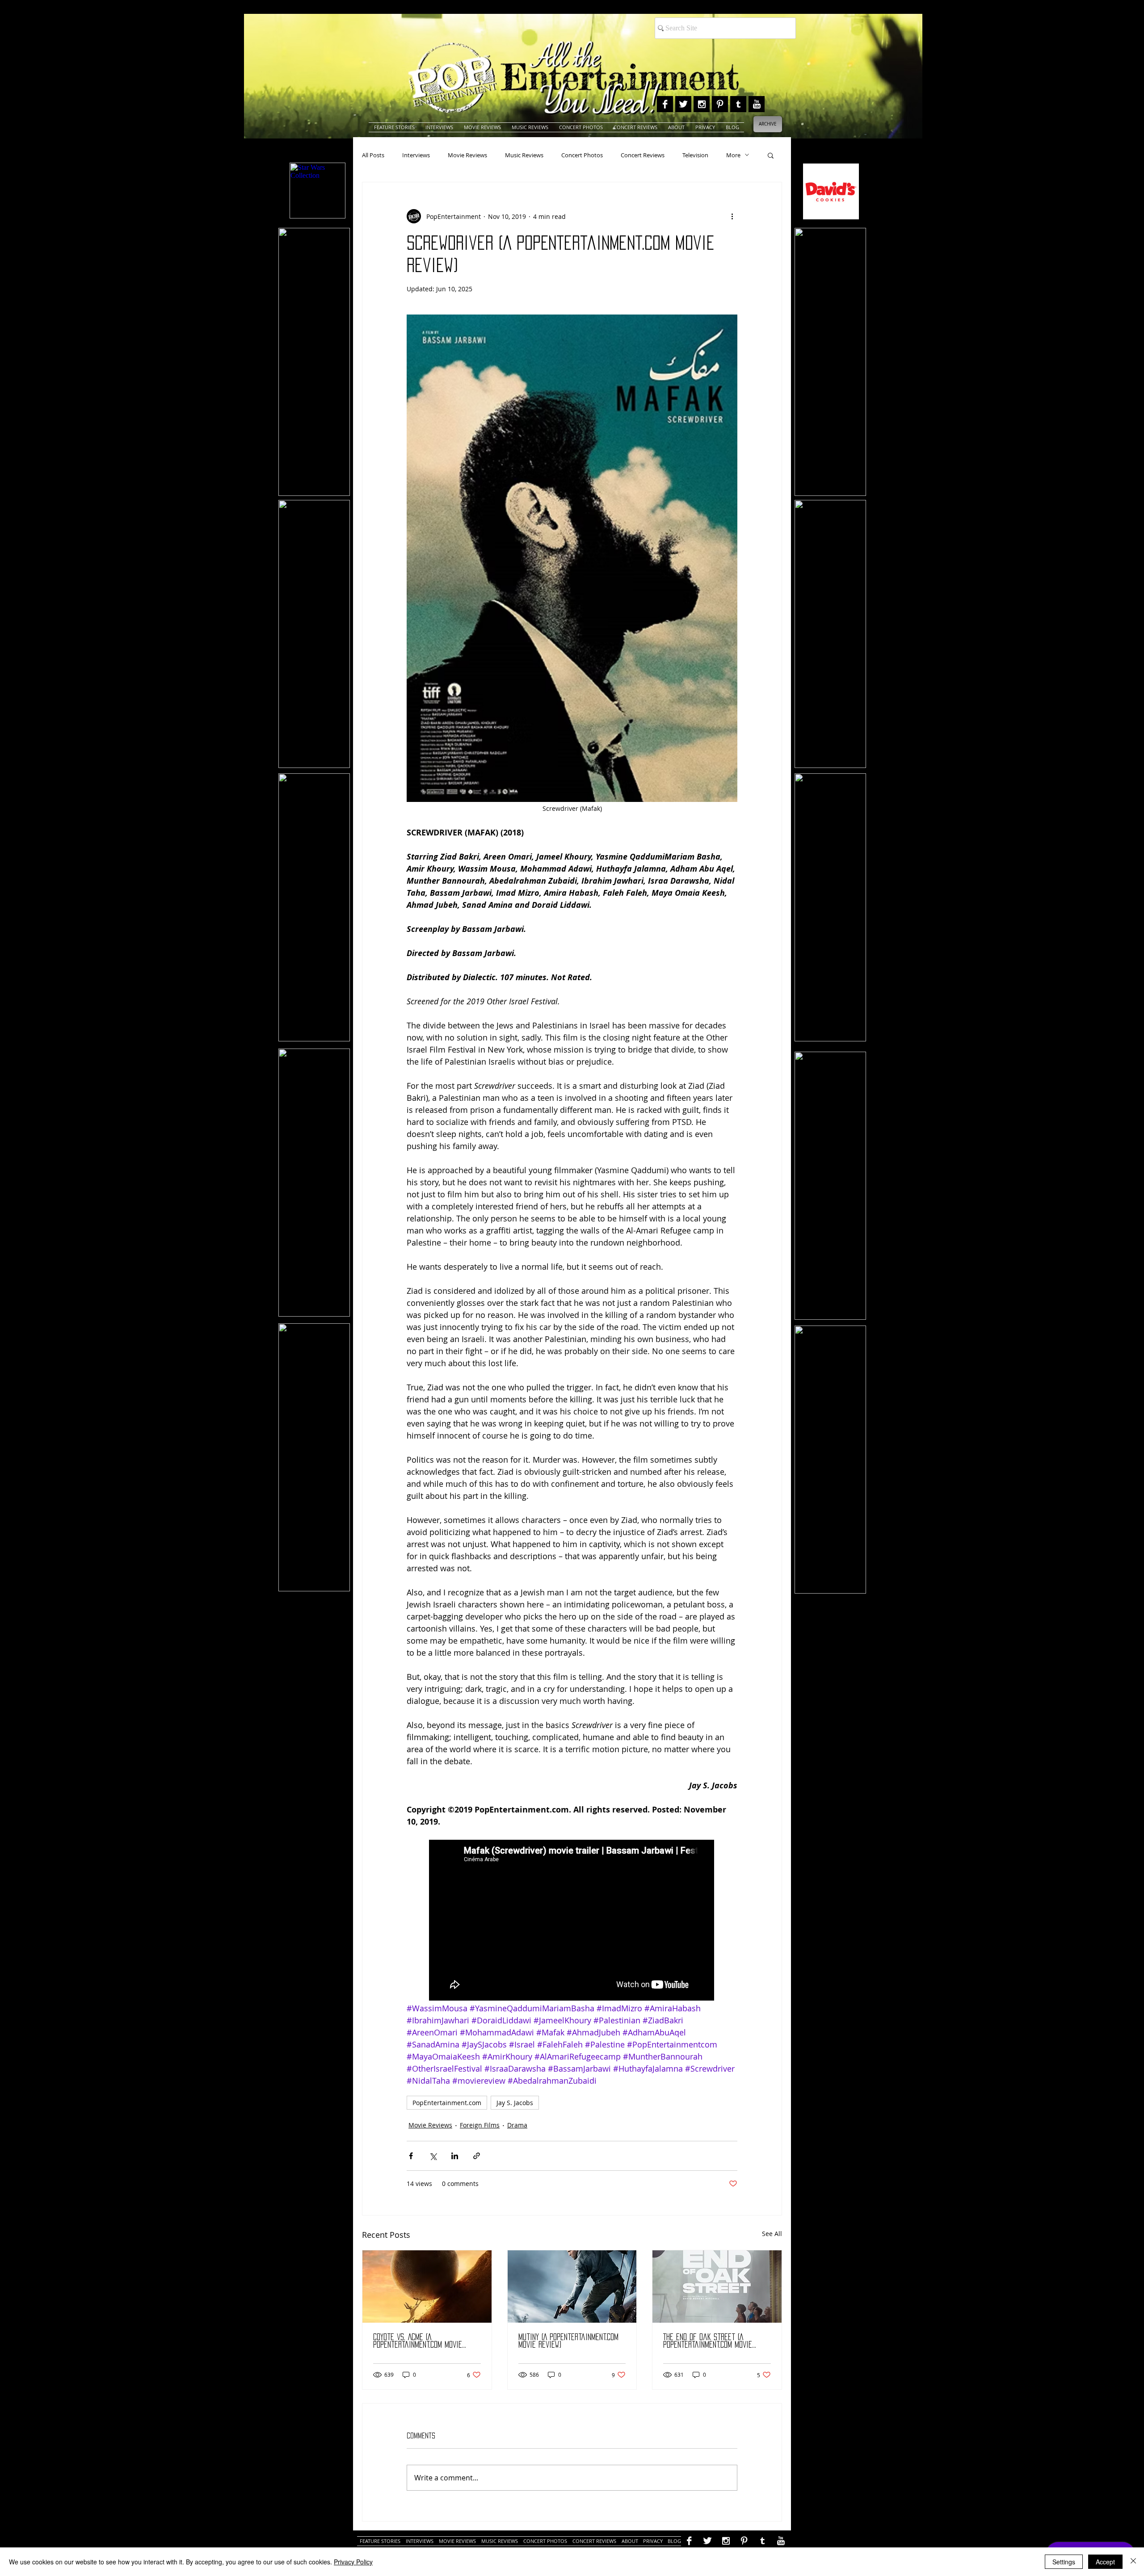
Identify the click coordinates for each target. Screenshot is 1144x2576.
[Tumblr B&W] (738, 104)
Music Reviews (524, 155)
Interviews (416, 155)
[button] (771, 155)
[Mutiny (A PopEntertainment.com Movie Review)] (572, 2287)
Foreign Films (480, 2125)
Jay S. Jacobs (515, 2103)
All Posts (373, 155)
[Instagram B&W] (702, 104)
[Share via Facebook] (411, 2156)
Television (695, 155)
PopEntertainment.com (447, 2103)
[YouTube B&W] (757, 104)
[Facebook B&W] (665, 104)
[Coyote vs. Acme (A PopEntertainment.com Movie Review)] (427, 2287)
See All (772, 2234)
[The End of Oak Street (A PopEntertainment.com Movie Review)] (717, 2287)
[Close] (1133, 2562)
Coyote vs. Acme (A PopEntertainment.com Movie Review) (418, 2341)
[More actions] (732, 216)
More (733, 155)
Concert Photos (582, 155)
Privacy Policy (353, 2562)
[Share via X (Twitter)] (433, 2156)
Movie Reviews (467, 155)
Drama (517, 2125)
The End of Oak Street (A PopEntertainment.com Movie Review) (708, 2341)
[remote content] (572, 1921)
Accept (1105, 2562)
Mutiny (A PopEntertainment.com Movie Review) (568, 2341)
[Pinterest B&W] (720, 104)
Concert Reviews (643, 155)
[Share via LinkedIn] (455, 2156)
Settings (1064, 2562)
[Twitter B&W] (683, 104)
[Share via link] (477, 2156)
